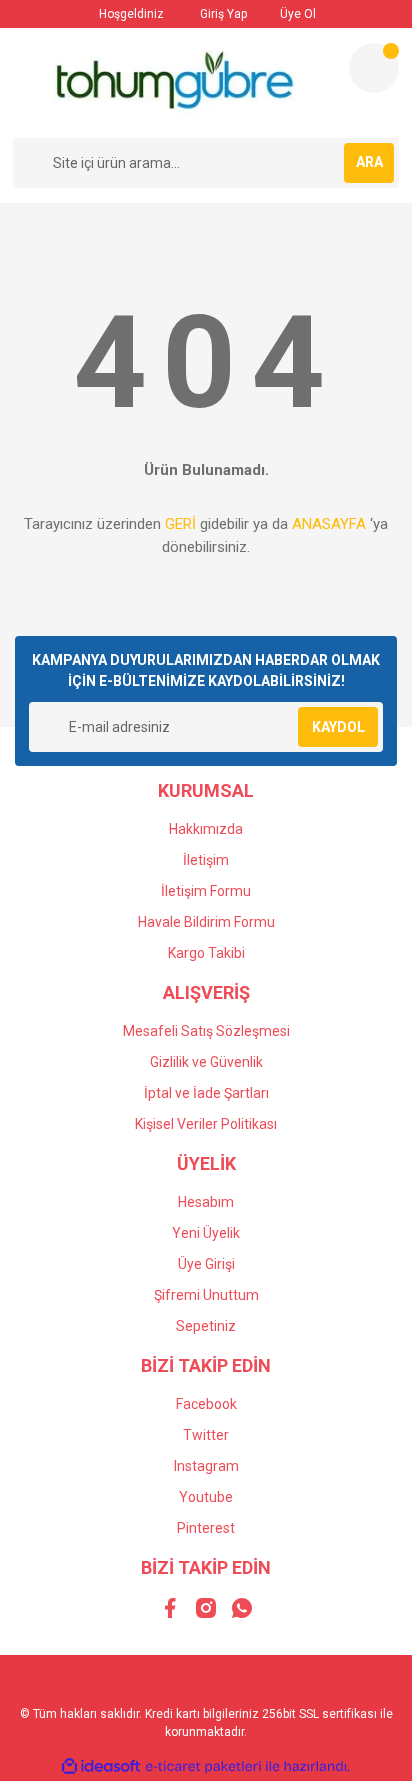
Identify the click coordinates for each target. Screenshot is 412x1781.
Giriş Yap (222, 14)
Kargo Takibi (206, 953)
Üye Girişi (206, 1264)
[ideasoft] (101, 1766)
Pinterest (206, 1528)
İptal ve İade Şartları (206, 1093)
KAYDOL (338, 727)
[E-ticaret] (203, 1766)
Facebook (206, 1404)
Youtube (206, 1497)
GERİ (180, 524)
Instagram (206, 1466)
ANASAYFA (329, 524)
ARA (369, 162)
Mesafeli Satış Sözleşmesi (206, 1031)
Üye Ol (296, 14)
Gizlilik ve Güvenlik (206, 1062)
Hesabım (206, 1202)
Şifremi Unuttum (206, 1295)
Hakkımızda (206, 829)
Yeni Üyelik (206, 1233)
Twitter (206, 1435)
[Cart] (374, 68)
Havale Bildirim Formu (206, 922)
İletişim (206, 860)
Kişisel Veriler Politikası (206, 1124)
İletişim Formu (206, 891)
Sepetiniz (206, 1326)
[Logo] (172, 83)
